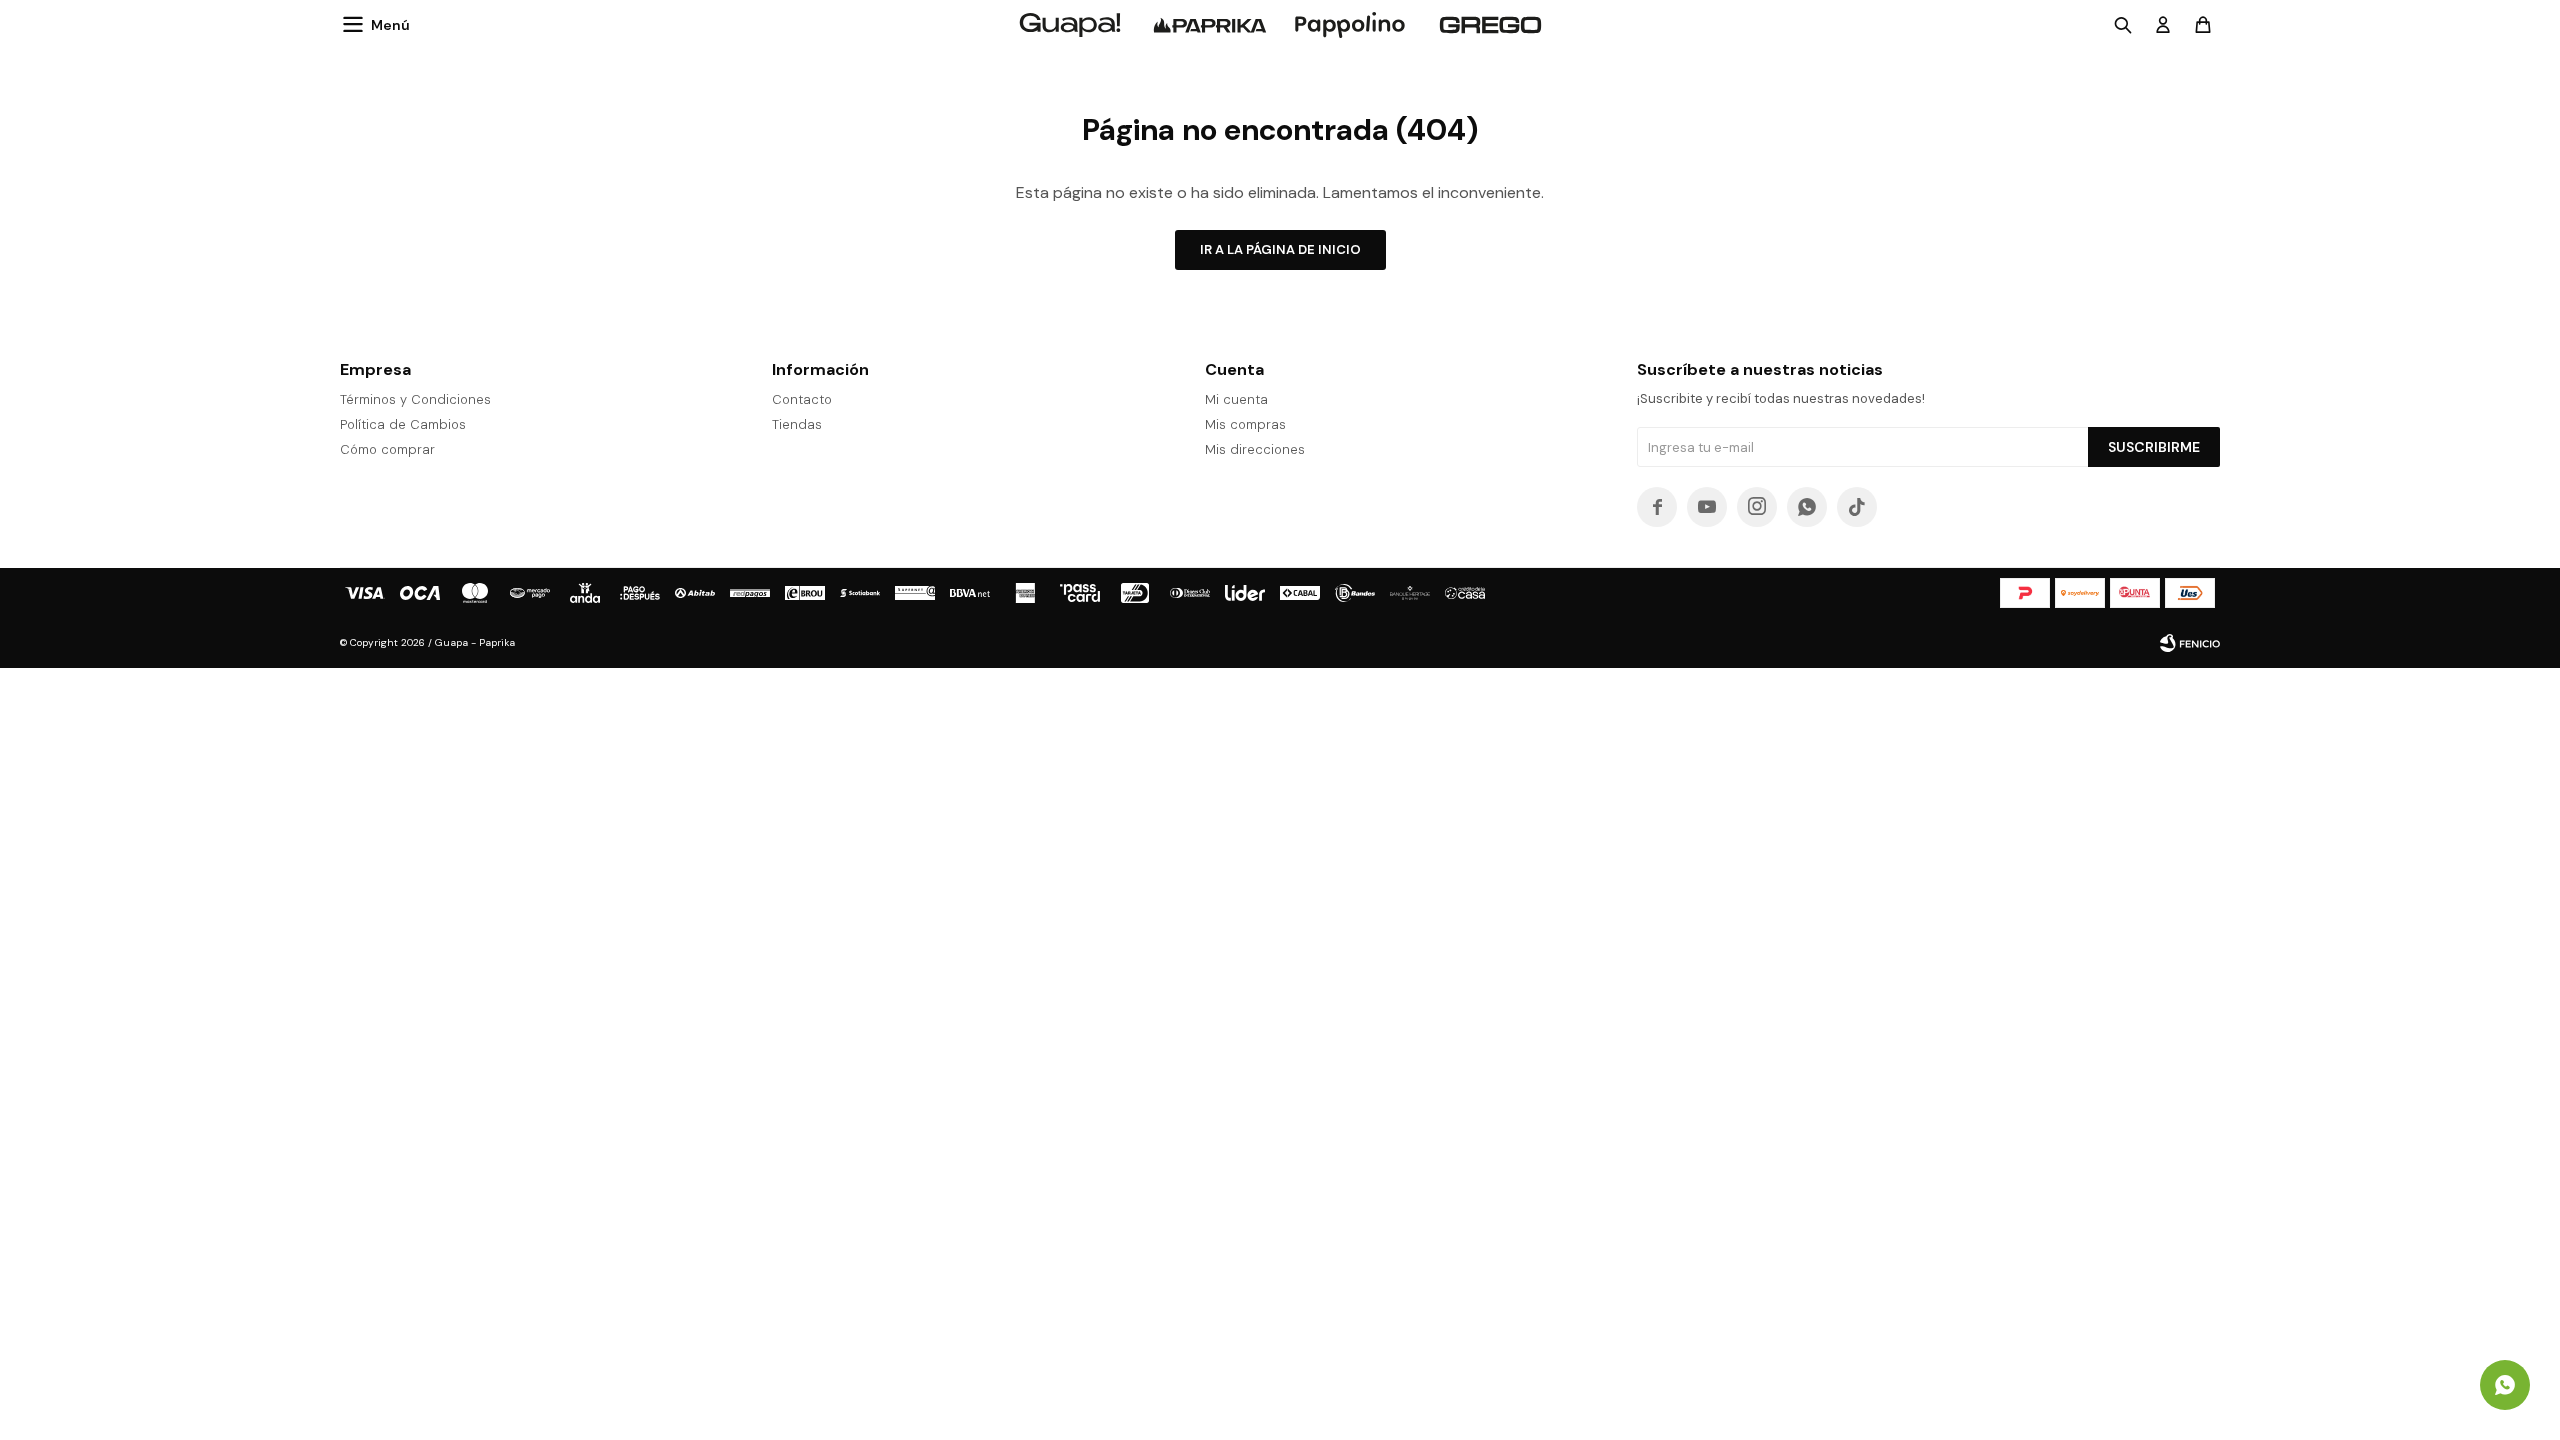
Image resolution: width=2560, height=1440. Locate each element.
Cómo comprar (387, 449)
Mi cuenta (1236, 399)
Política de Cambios (403, 424)
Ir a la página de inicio (1280, 249)
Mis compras (1245, 424)
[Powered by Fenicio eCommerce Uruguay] (2190, 643)
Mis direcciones (1255, 449)
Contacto (802, 399)
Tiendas (797, 424)
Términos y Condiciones (415, 399)
